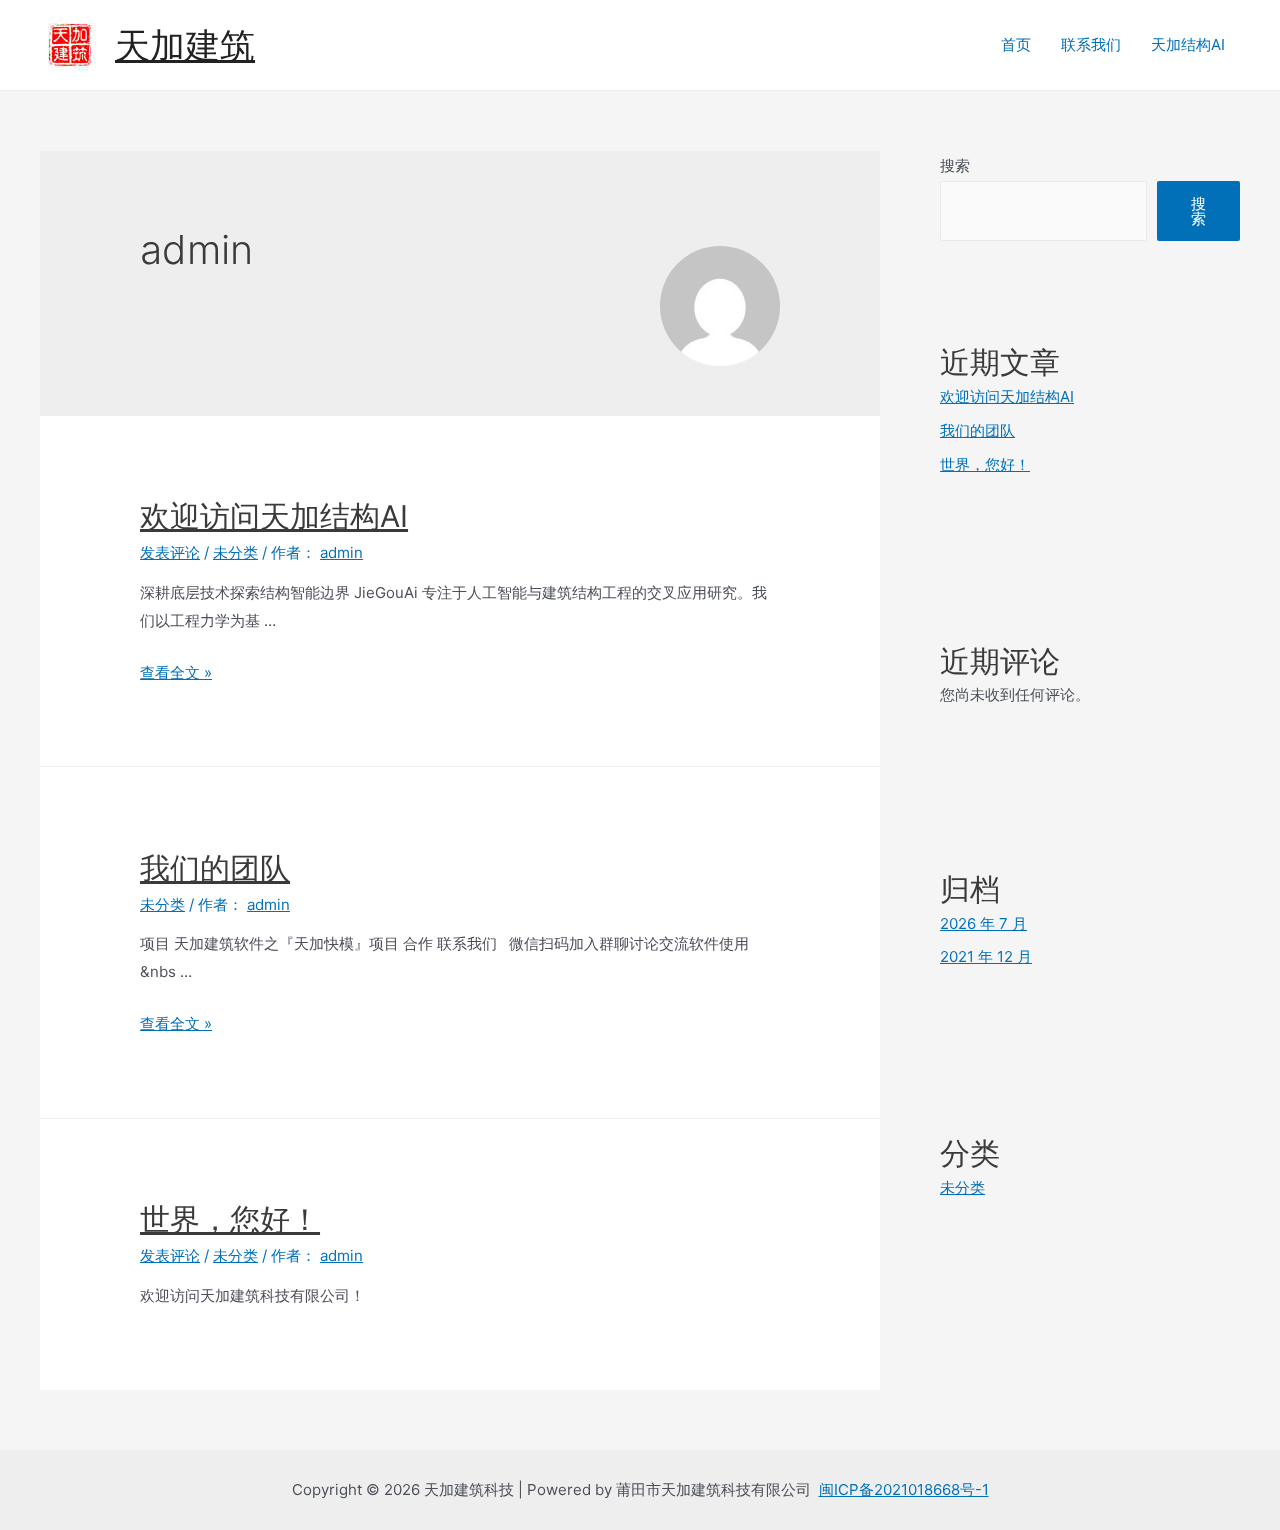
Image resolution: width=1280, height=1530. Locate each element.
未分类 (235, 552)
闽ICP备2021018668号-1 (904, 1489)
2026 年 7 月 (983, 923)
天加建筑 (185, 45)
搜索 (955, 165)
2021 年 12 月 (986, 956)
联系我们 (1091, 44)
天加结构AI (1188, 44)
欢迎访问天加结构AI (274, 516)
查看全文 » (176, 672)
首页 (1016, 44)
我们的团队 (215, 868)
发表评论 (170, 552)
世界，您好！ (230, 1219)
